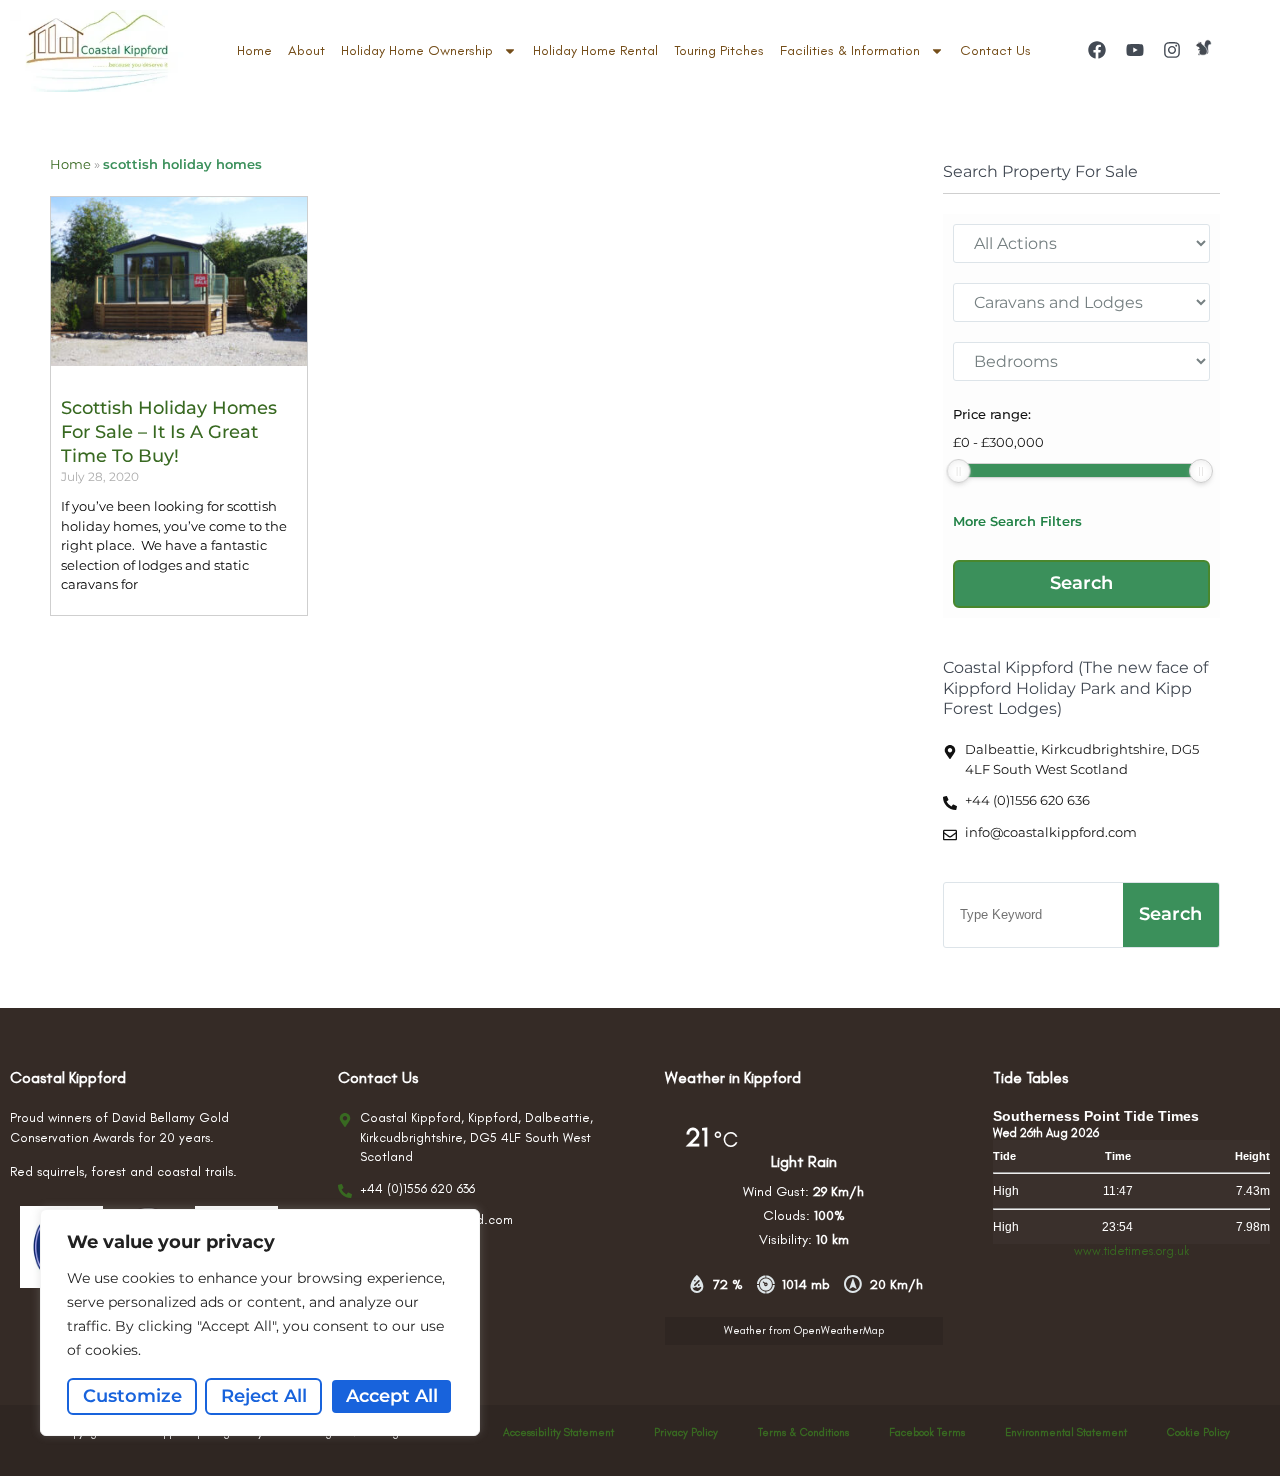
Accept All (392, 1396)
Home (254, 50)
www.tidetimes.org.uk (1131, 1251)
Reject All (264, 1396)
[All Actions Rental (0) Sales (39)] (1081, 243)
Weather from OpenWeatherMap (804, 1330)
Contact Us (995, 50)
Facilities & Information (850, 50)
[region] (260, 1322)
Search (1170, 914)
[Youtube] (1134, 50)
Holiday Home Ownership (417, 50)
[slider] (959, 471)
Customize (132, 1396)
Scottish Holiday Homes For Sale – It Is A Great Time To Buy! (169, 432)
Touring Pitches (719, 50)
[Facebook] (1097, 50)
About (306, 50)
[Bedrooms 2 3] (1081, 361)
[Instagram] (1172, 50)
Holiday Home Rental (595, 50)
